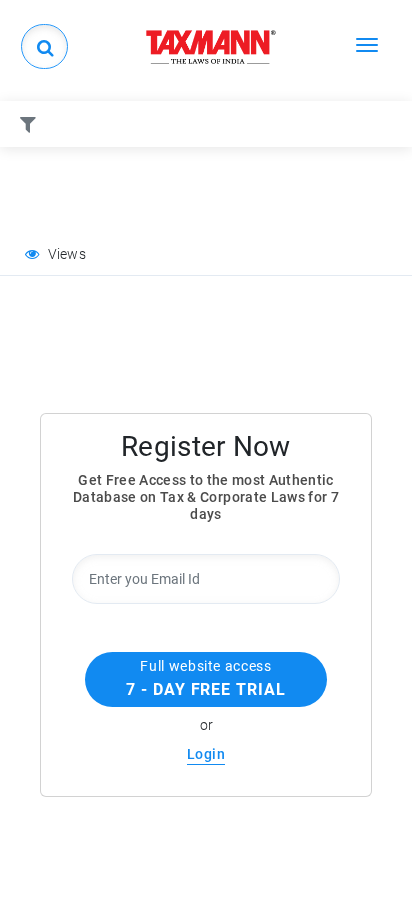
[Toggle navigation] (367, 44)
